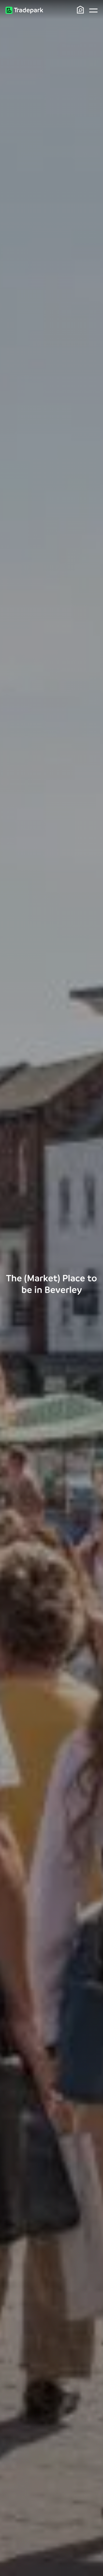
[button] (93, 10)
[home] (24, 10)
